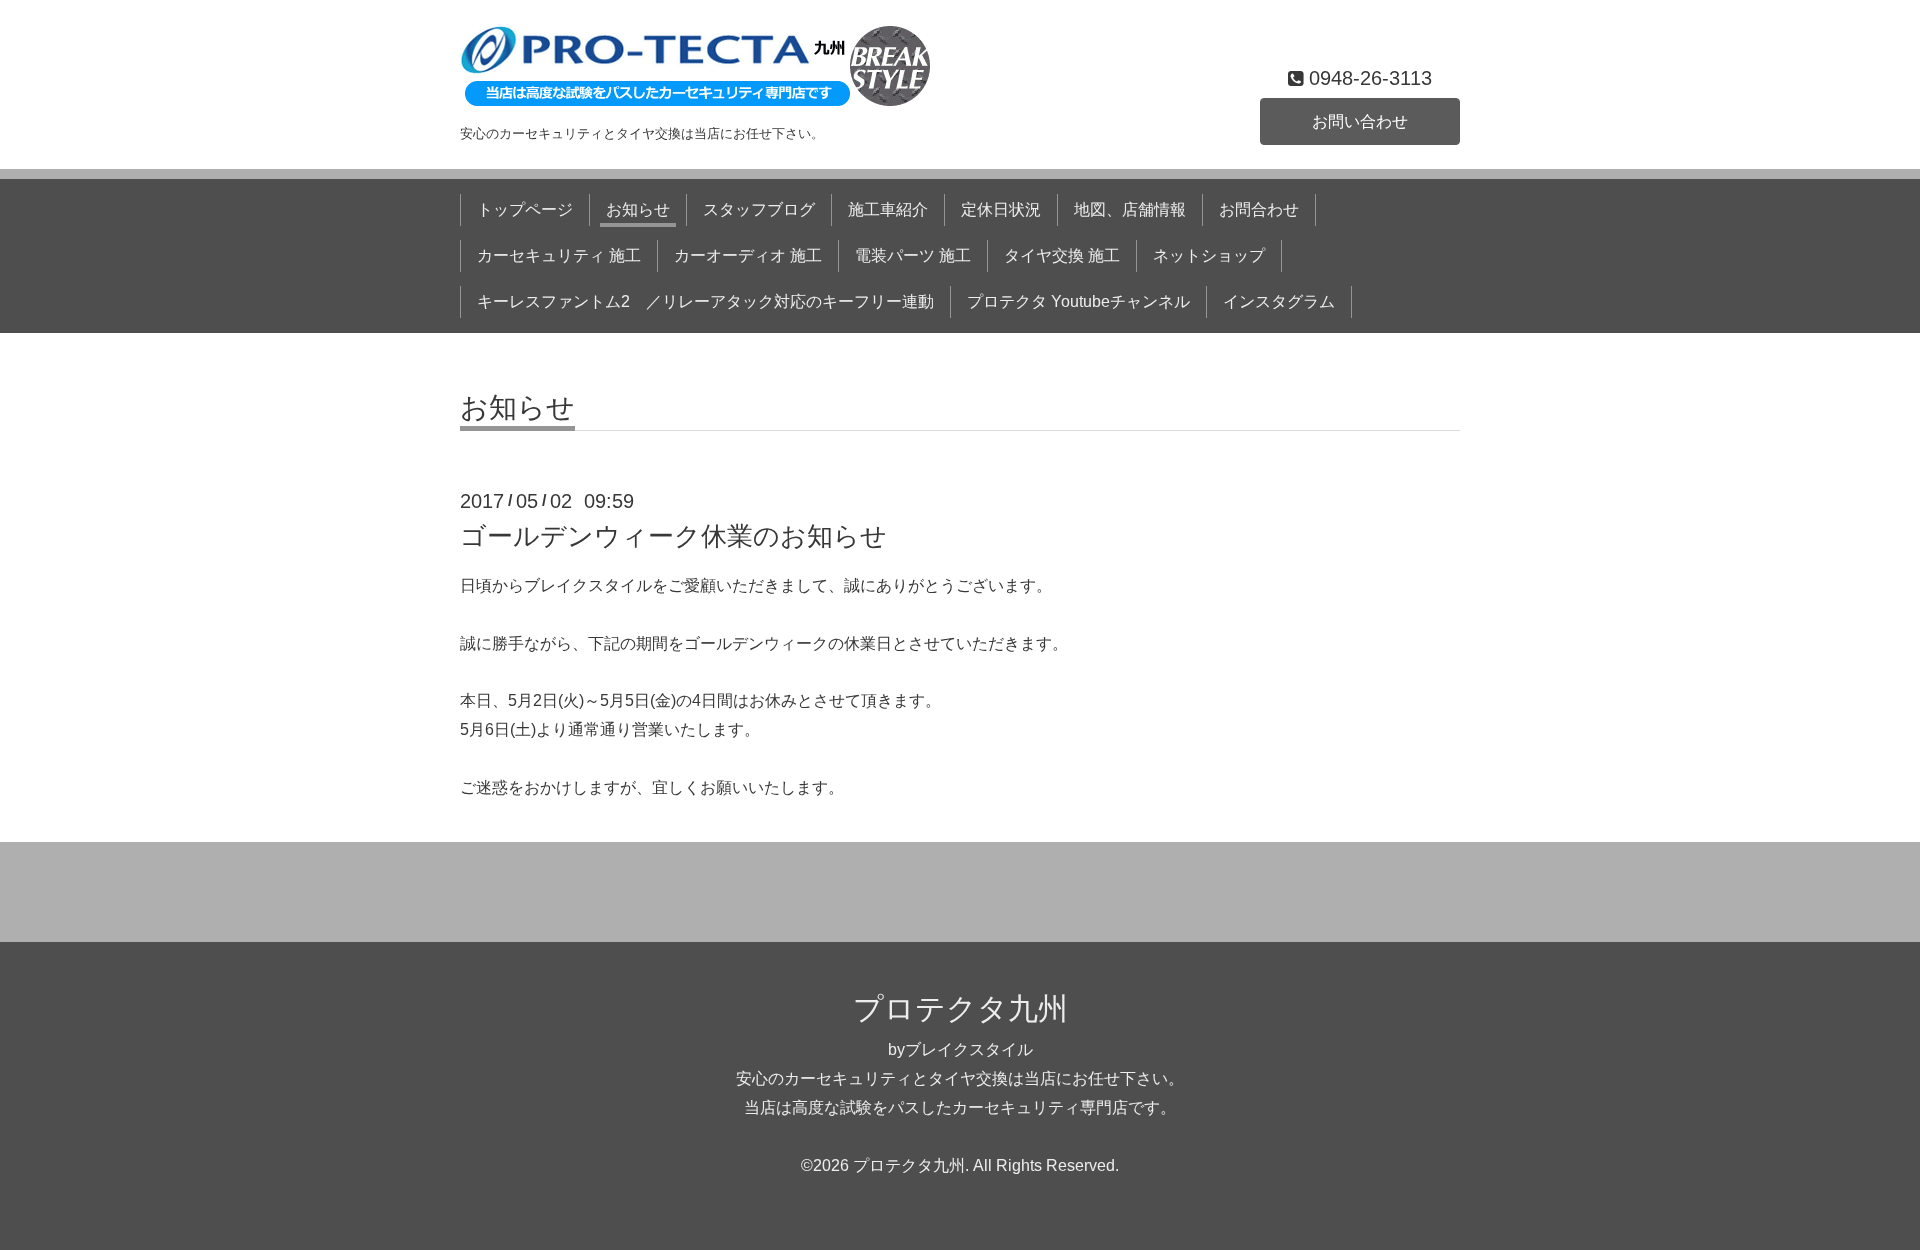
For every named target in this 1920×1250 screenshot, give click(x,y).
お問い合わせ (1360, 121)
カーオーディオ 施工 (748, 255)
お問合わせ (1259, 209)
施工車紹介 (888, 209)
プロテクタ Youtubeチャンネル (1078, 301)
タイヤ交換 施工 (1062, 255)
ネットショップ (1209, 255)
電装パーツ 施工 (913, 255)
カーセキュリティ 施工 (559, 255)
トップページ (525, 209)
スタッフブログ (759, 209)
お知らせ (638, 209)
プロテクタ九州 (960, 1008)
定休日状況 (1001, 209)
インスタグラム (1279, 301)
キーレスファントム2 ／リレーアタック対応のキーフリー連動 (705, 301)
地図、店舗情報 (1130, 209)
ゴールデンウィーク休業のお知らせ (673, 536)
